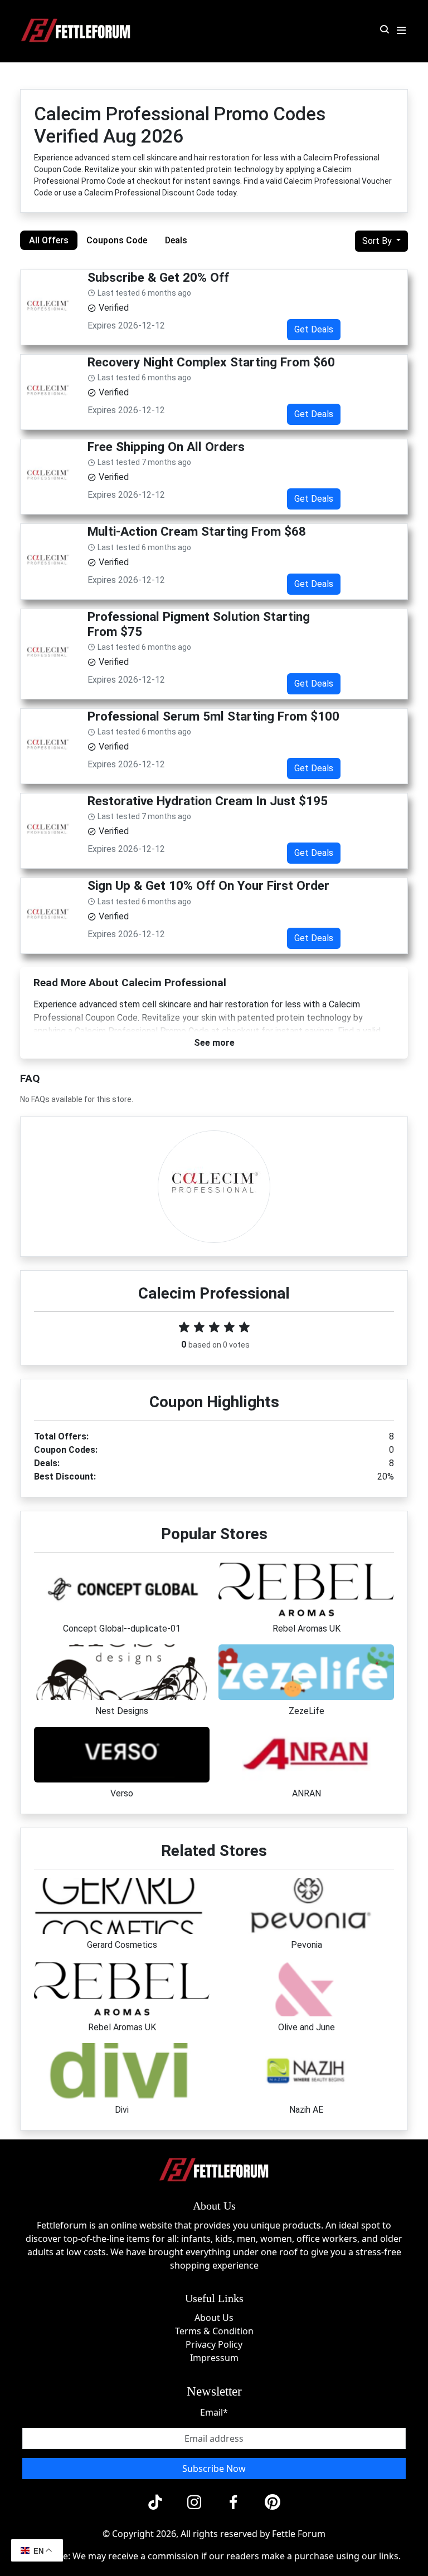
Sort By (378, 241)
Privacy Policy (214, 2344)
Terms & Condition (214, 2331)
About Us (214, 2318)
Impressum (214, 2358)
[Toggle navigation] (401, 31)
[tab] (49, 240)
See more (214, 1043)
